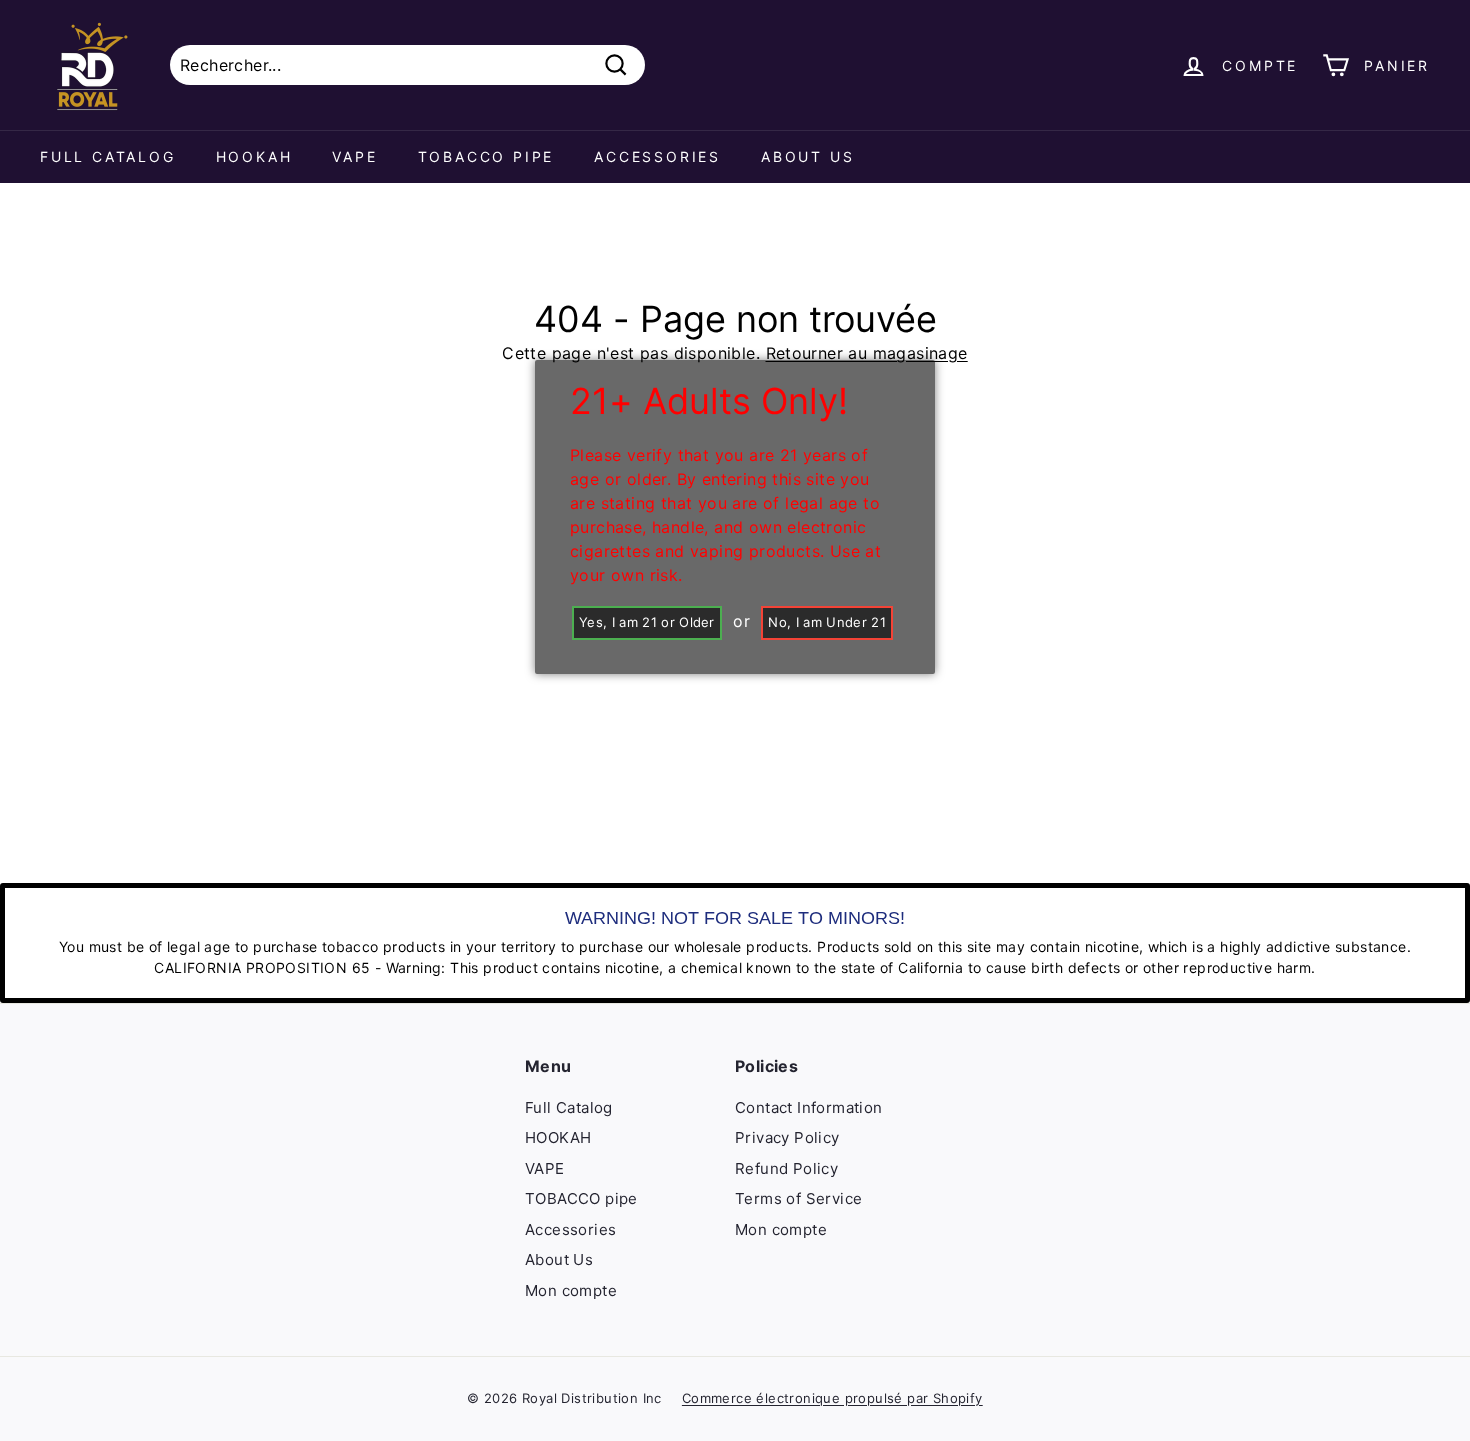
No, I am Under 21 (827, 622)
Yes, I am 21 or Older (647, 622)
